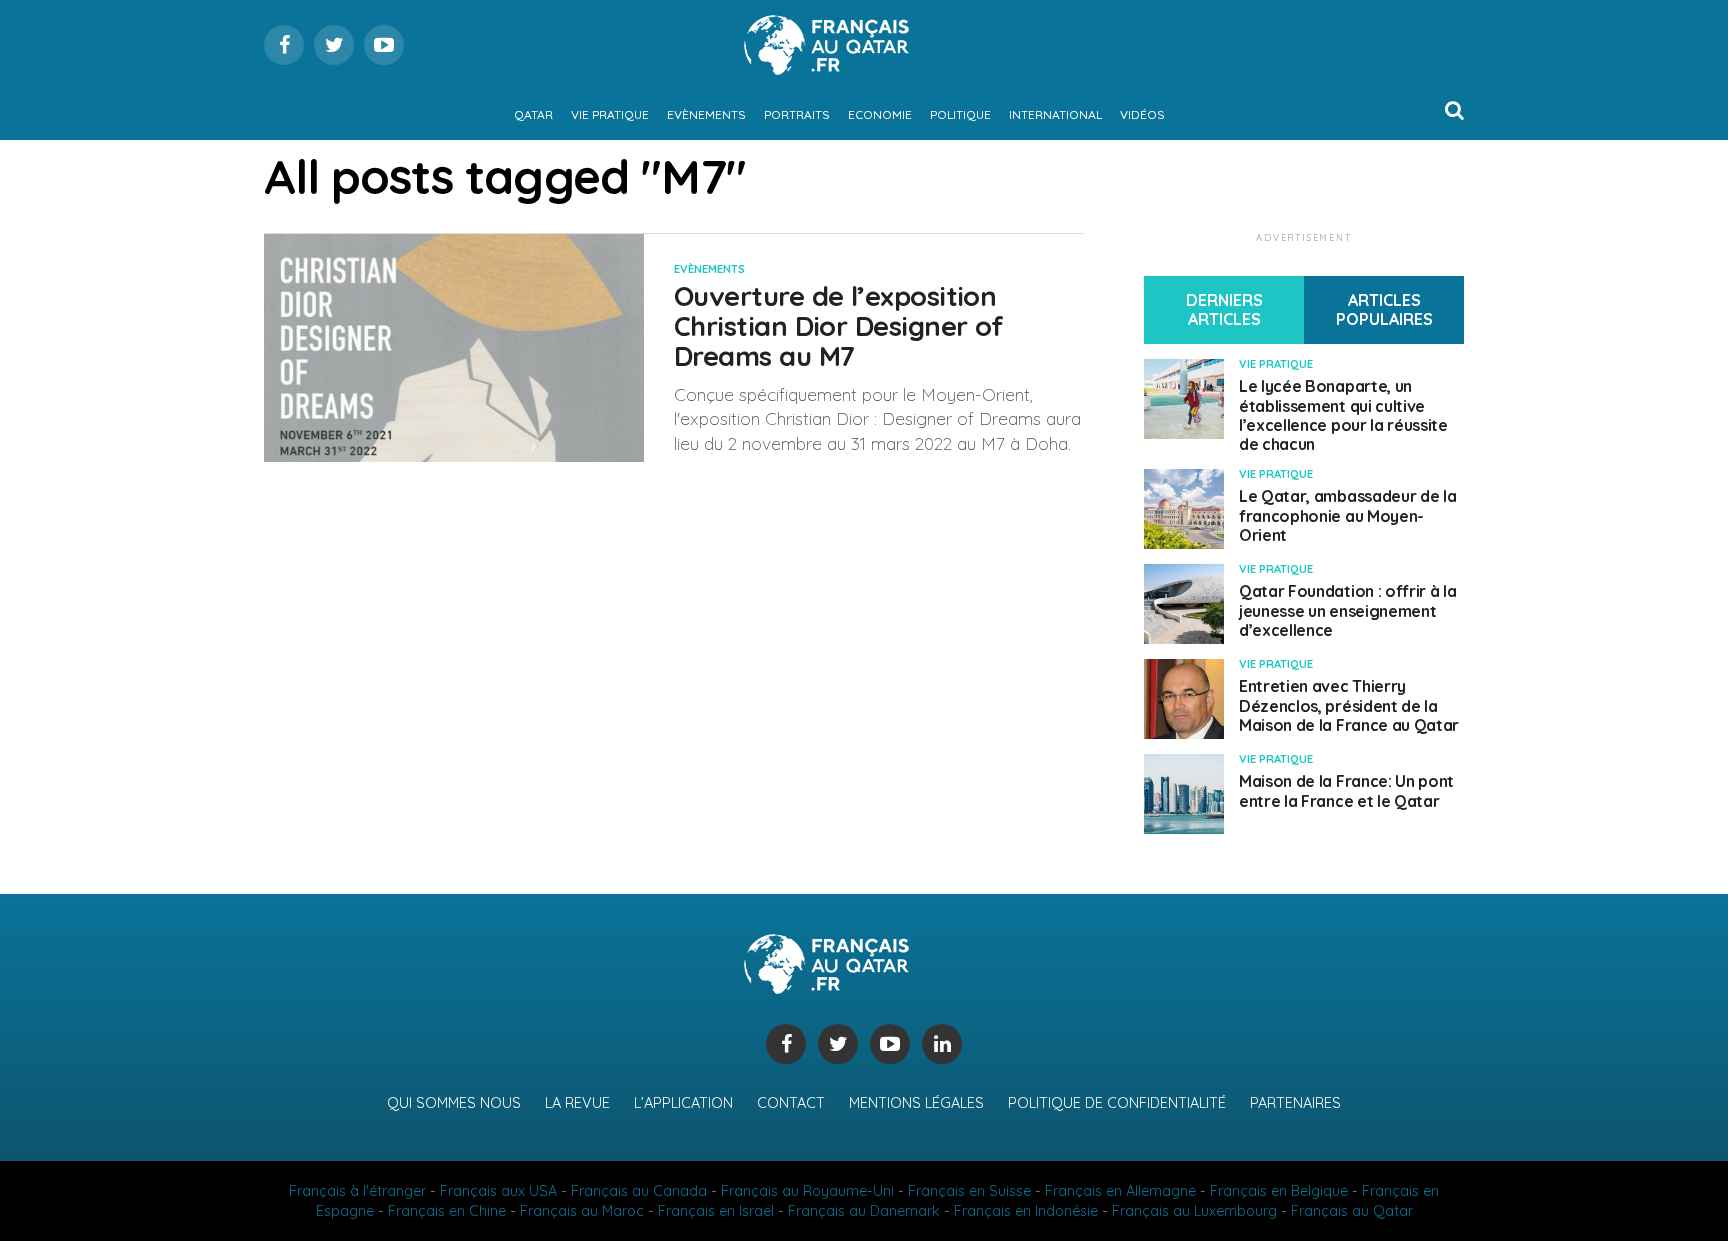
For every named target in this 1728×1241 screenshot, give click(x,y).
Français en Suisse (969, 1191)
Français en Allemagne (1120, 1191)
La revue (577, 1103)
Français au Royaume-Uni (807, 1191)
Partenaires (1295, 1103)
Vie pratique (610, 114)
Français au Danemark (864, 1211)
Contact (791, 1103)
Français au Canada (639, 1191)
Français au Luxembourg (1194, 1211)
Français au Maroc (582, 1211)
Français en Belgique (1279, 1191)
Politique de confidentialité (1117, 1103)
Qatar (533, 114)
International (1055, 114)
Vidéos (1142, 114)
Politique (960, 114)
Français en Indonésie (1026, 1211)
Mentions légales (916, 1103)
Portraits (797, 114)
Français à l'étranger (357, 1191)
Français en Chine (447, 1211)
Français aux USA (498, 1191)
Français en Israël (716, 1211)
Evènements (706, 114)
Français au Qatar (1352, 1211)
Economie (880, 114)
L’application (683, 1103)
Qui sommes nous (454, 1103)
